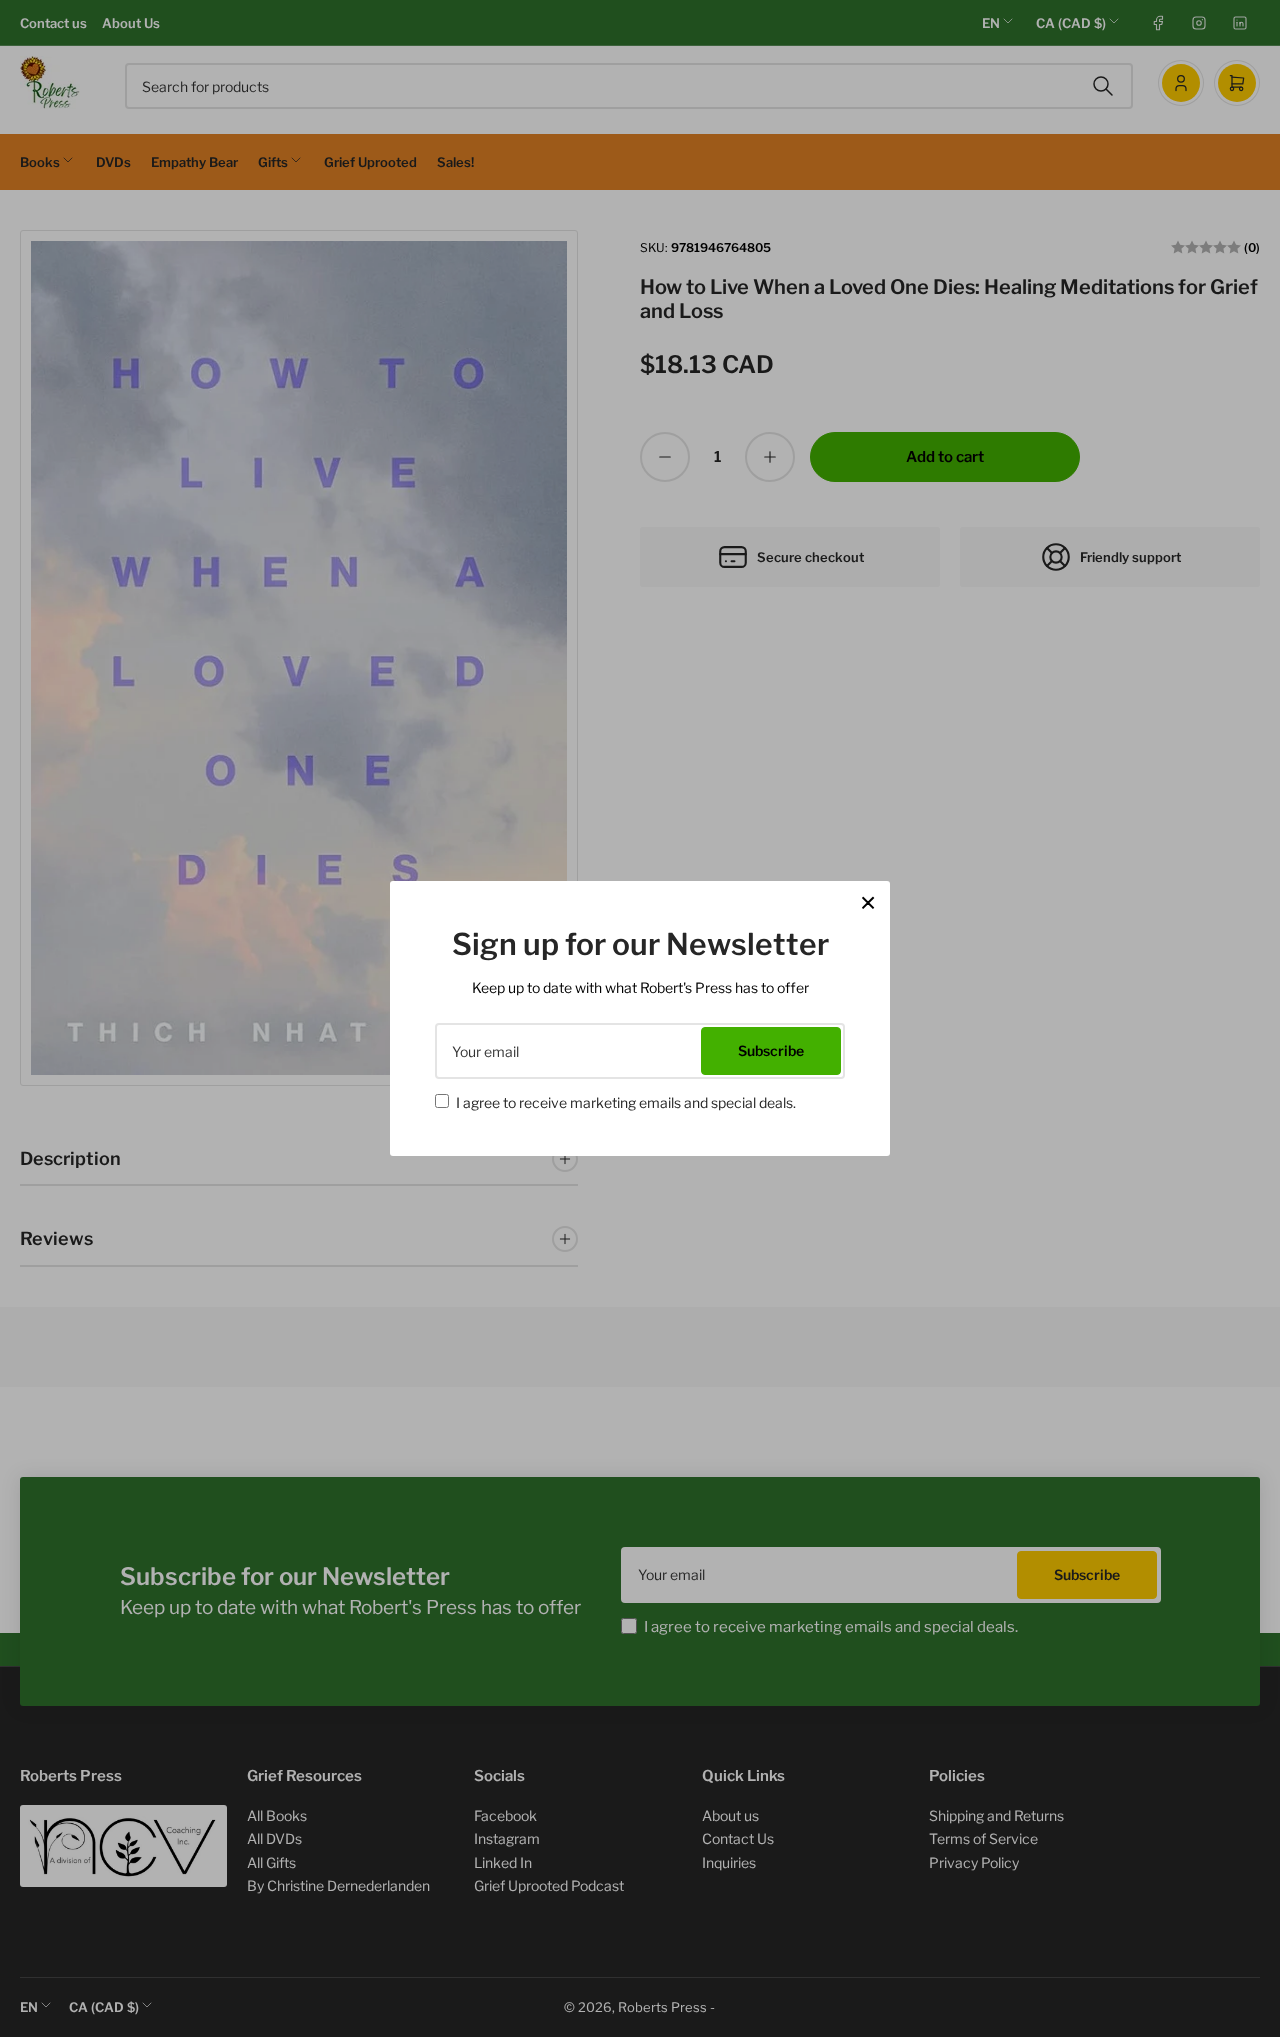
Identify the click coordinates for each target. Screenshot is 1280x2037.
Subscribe (771, 1050)
